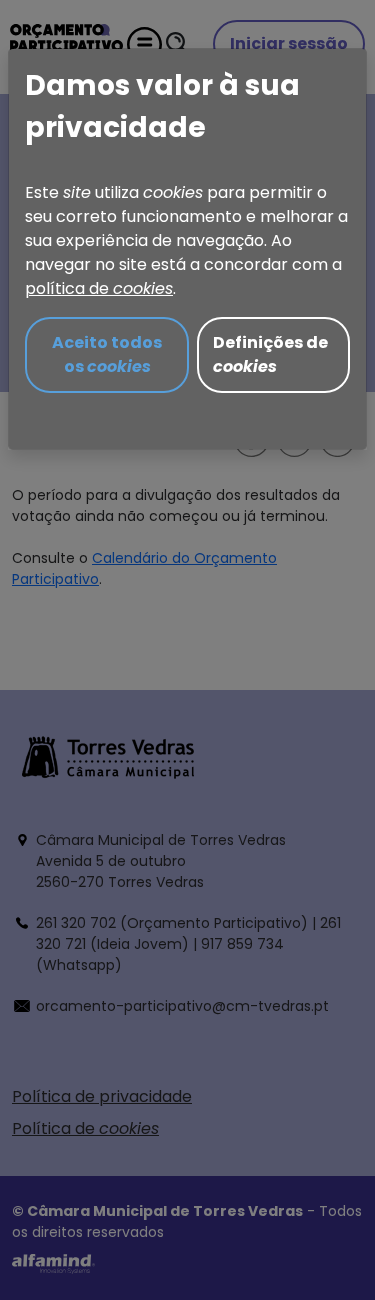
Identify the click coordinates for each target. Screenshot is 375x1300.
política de (99, 288)
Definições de (270, 354)
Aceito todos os (107, 354)
